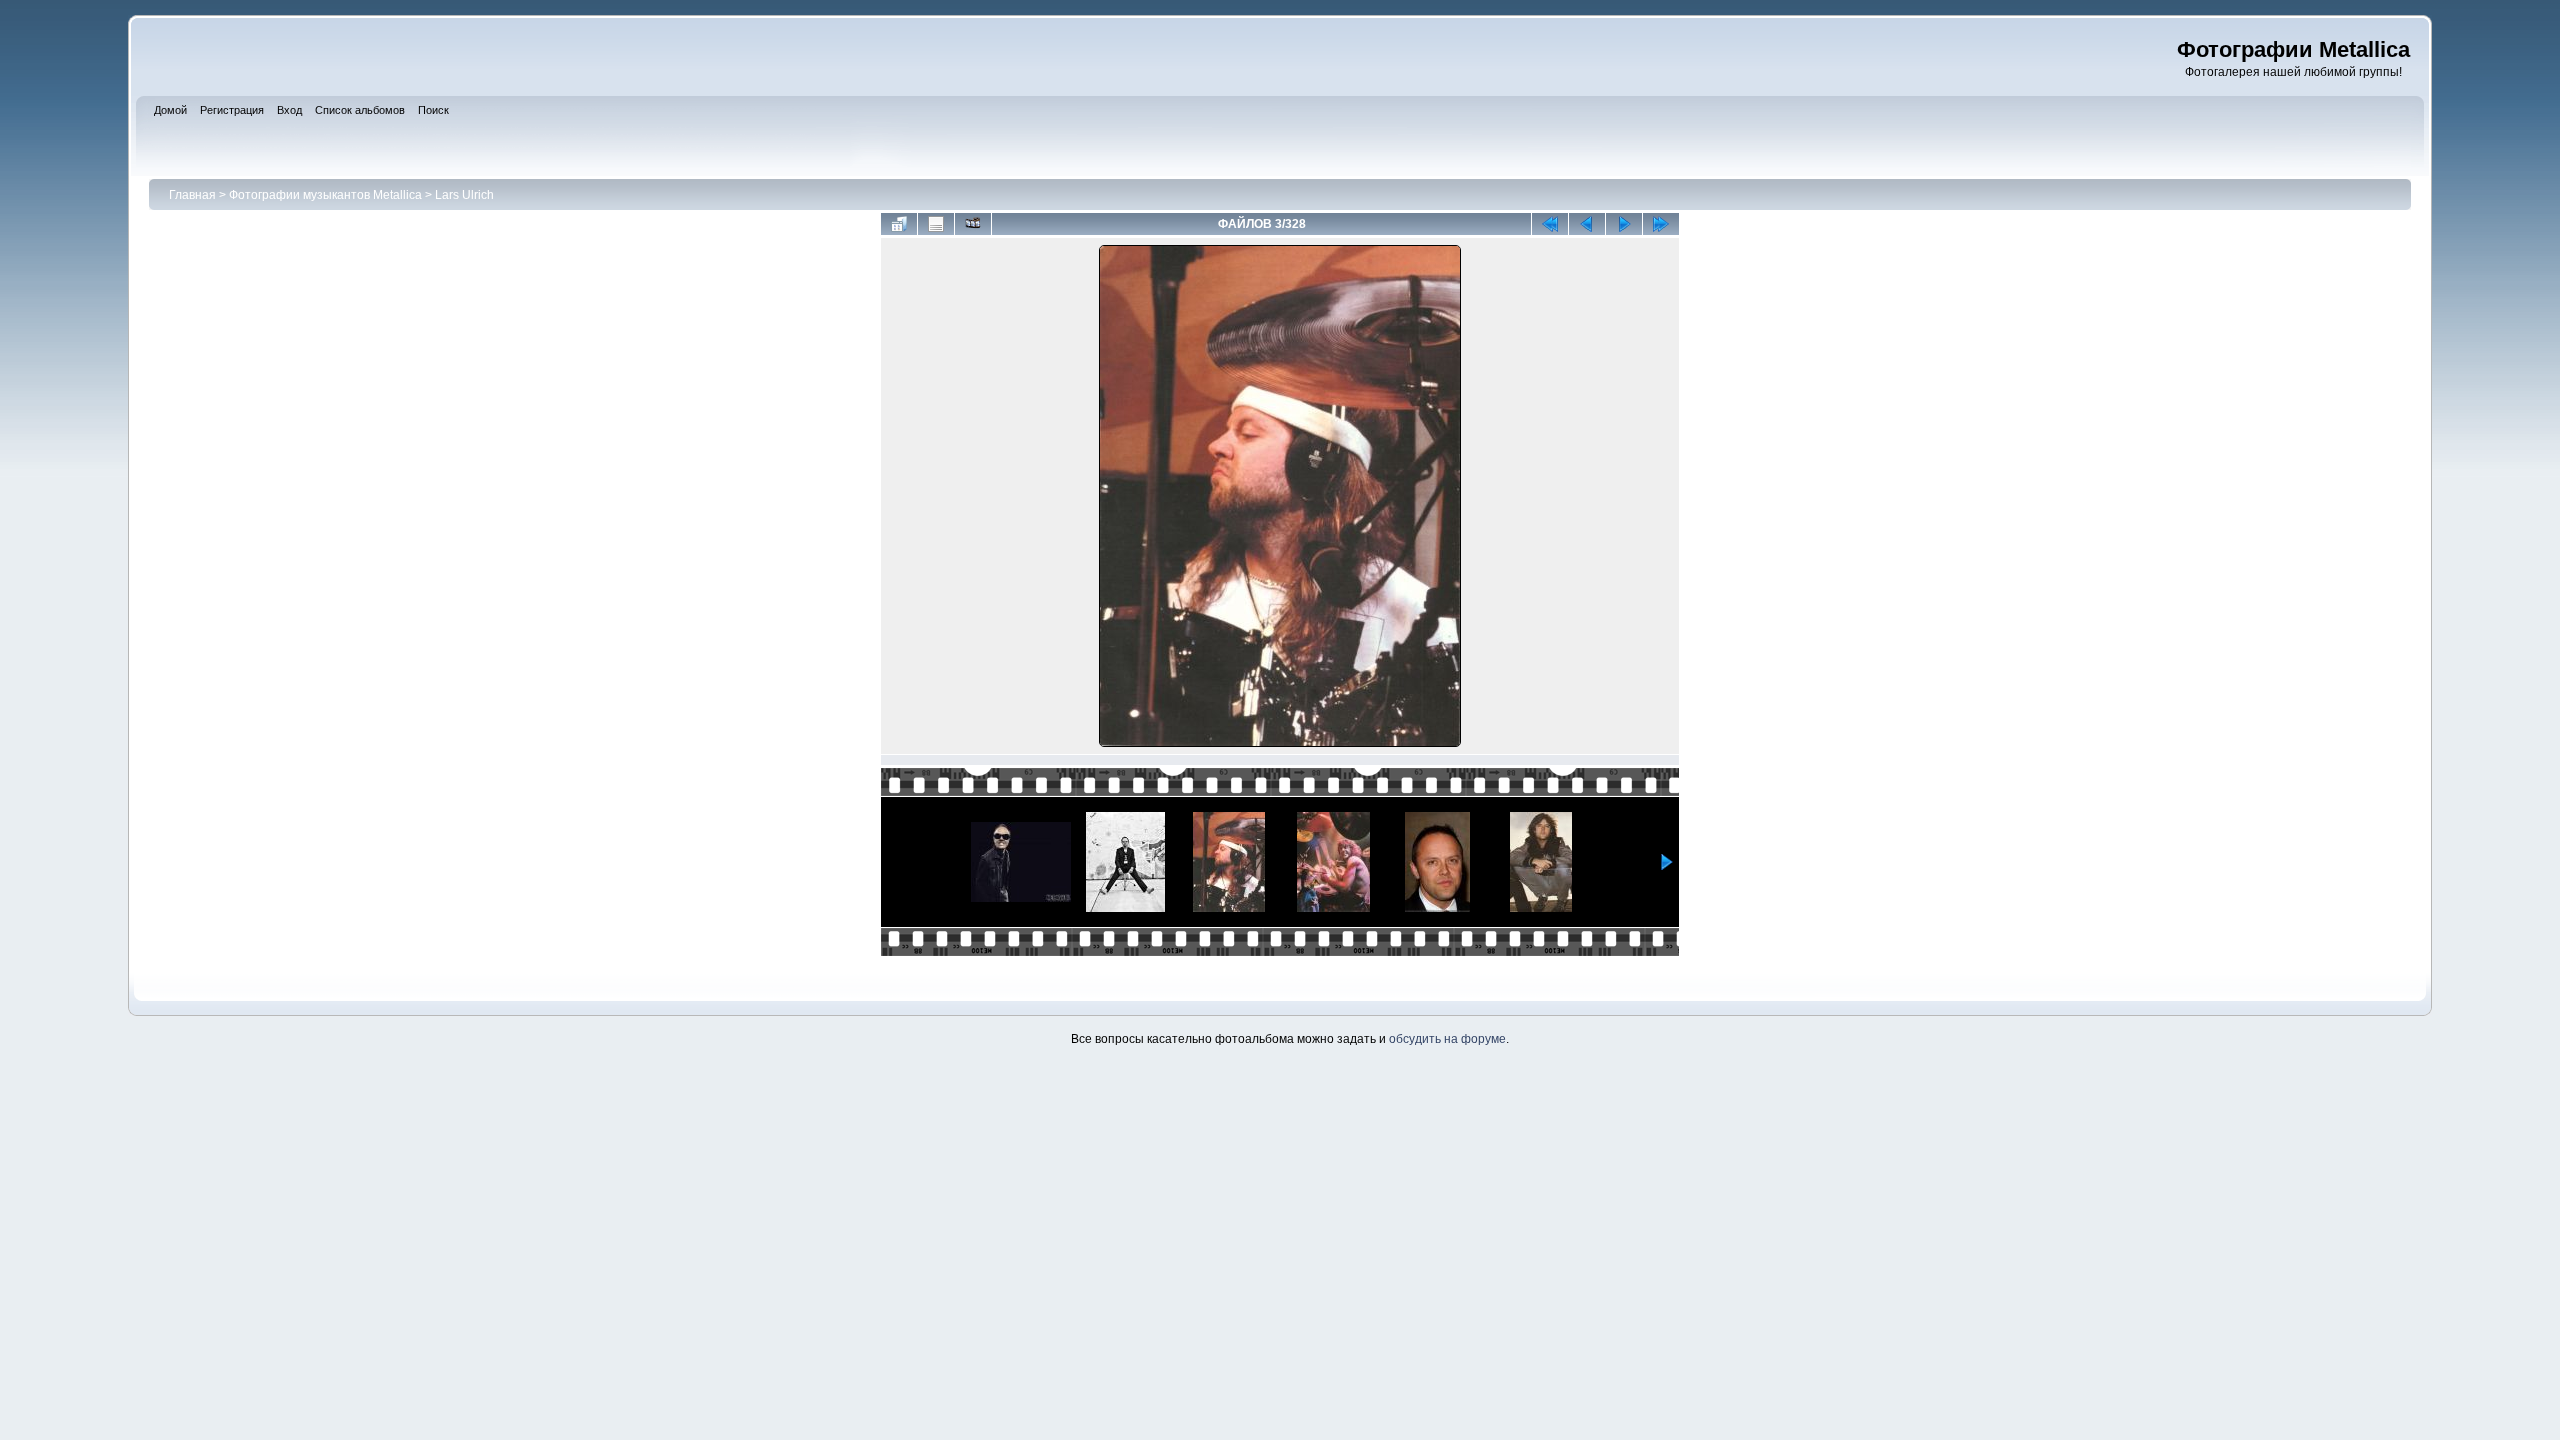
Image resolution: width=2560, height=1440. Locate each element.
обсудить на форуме (1447, 1039)
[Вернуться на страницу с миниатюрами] (899, 224)
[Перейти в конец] (1661, 224)
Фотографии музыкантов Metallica (325, 195)
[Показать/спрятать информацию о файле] (936, 224)
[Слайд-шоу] (973, 224)
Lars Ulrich (464, 195)
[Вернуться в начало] (1550, 224)
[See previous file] (1587, 224)
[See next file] (1624, 224)
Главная (192, 195)
